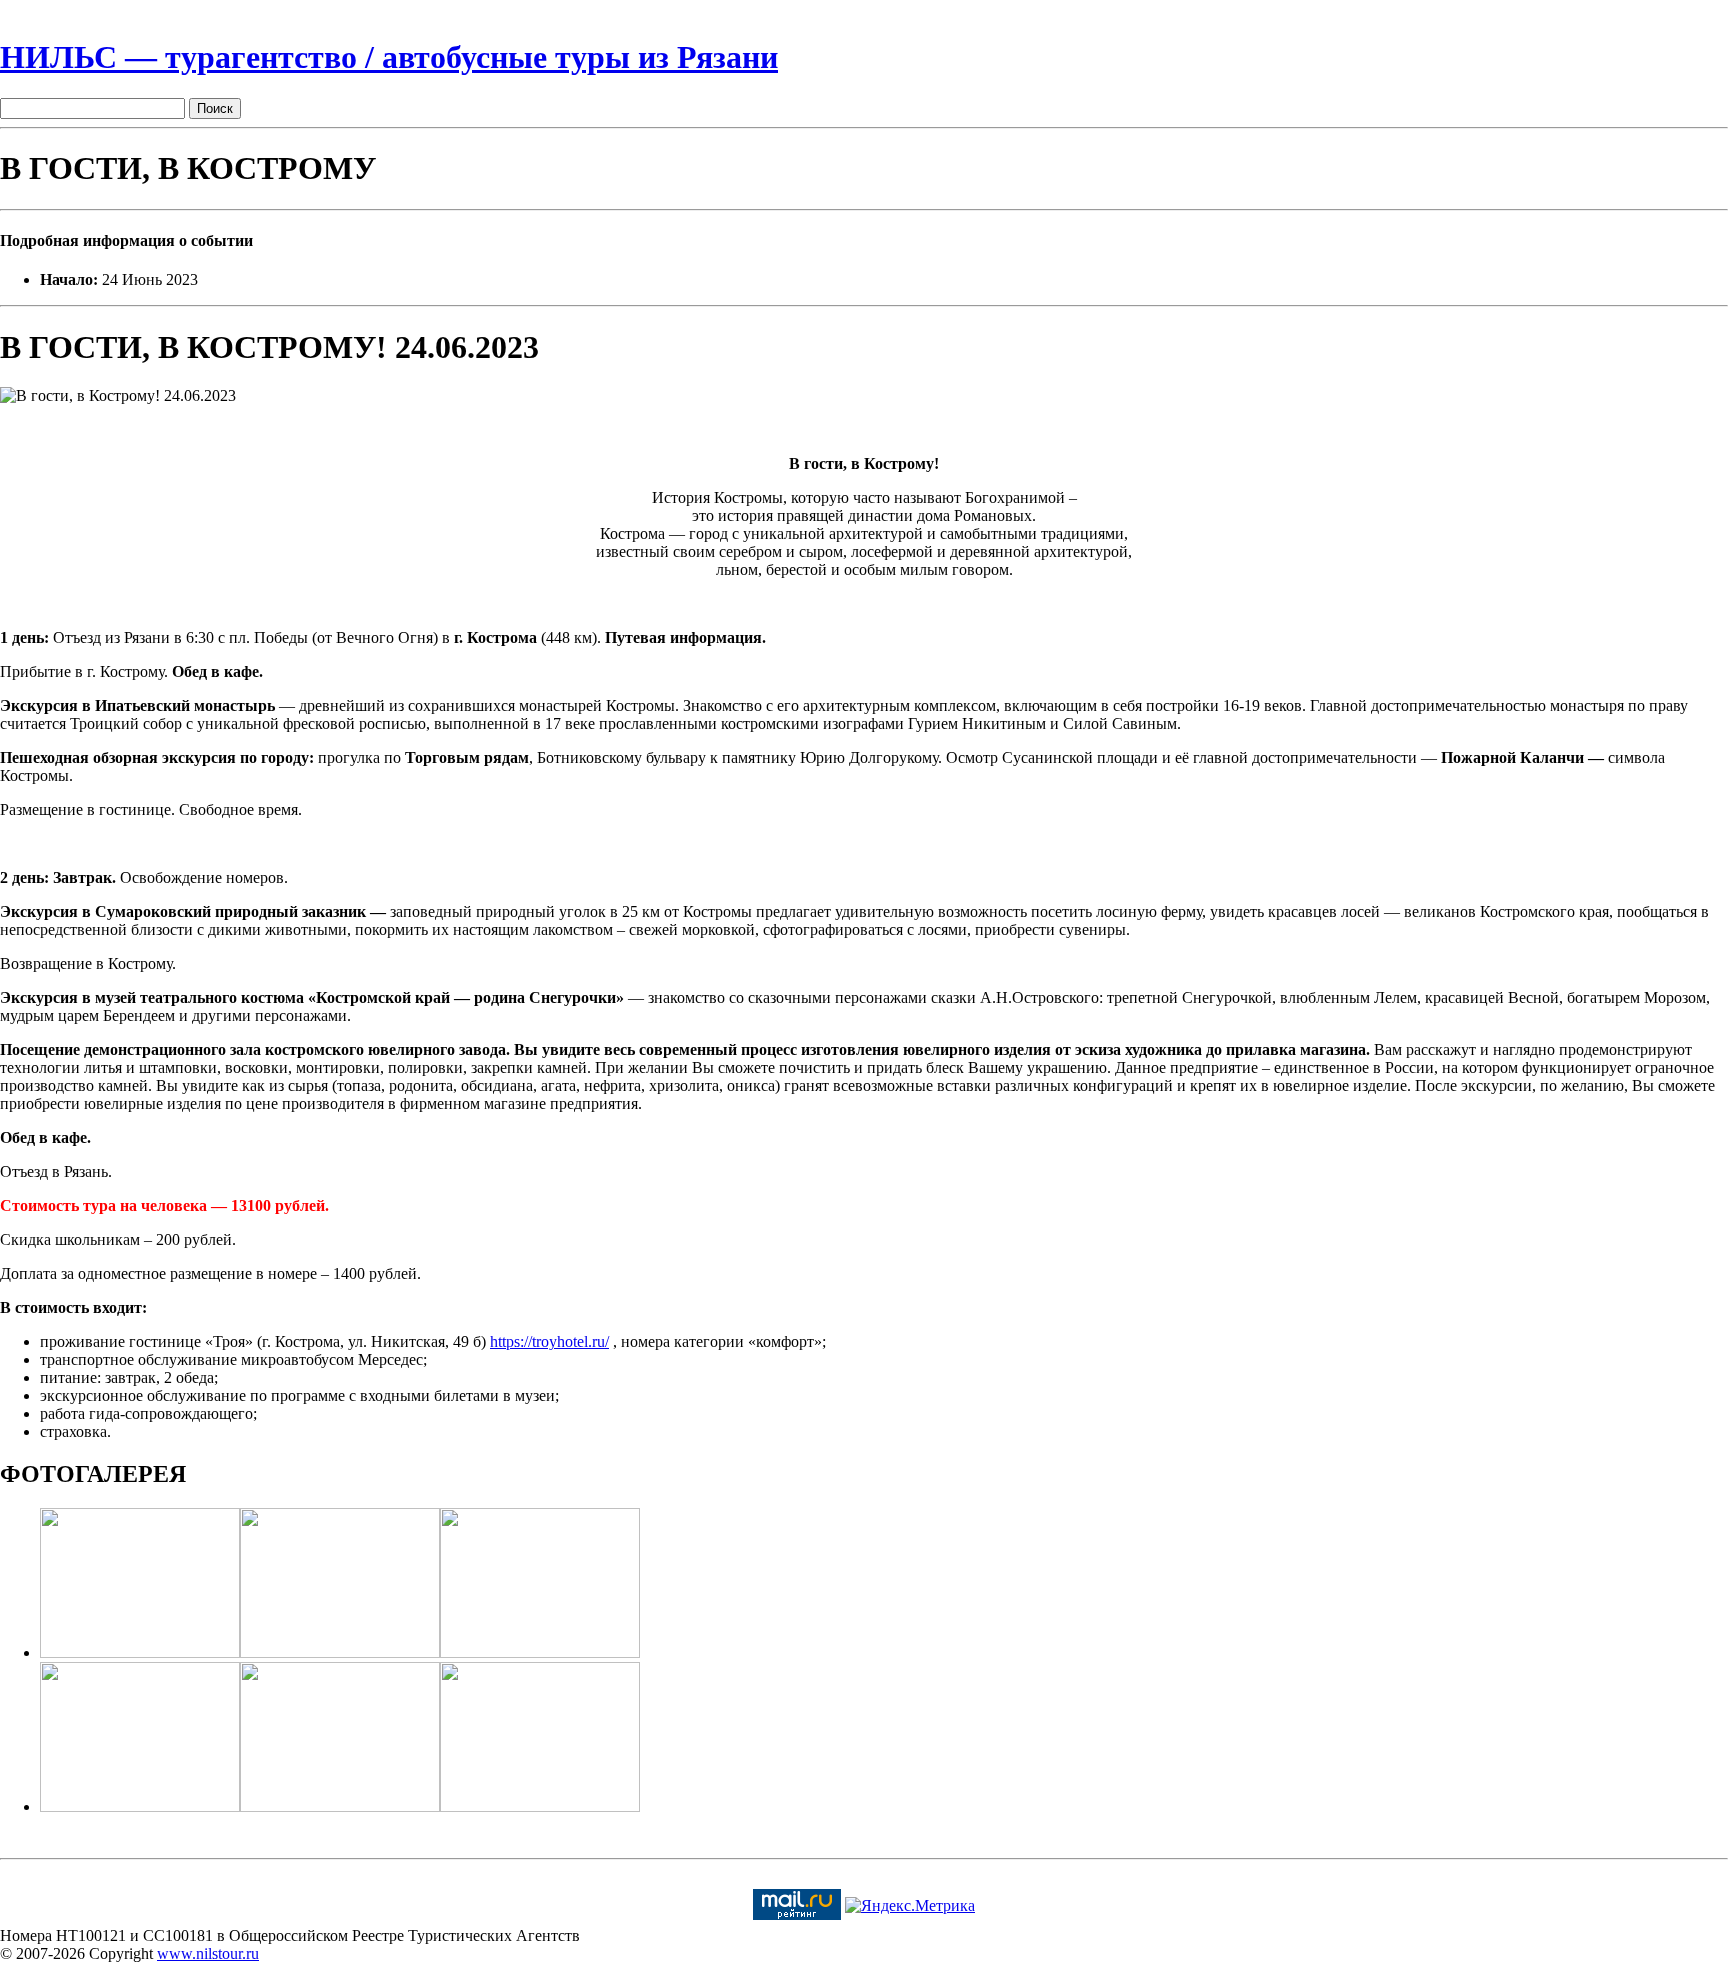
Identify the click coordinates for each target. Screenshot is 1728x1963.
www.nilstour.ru (208, 1953)
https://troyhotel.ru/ (549, 1341)
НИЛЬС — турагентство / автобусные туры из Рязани (389, 57)
